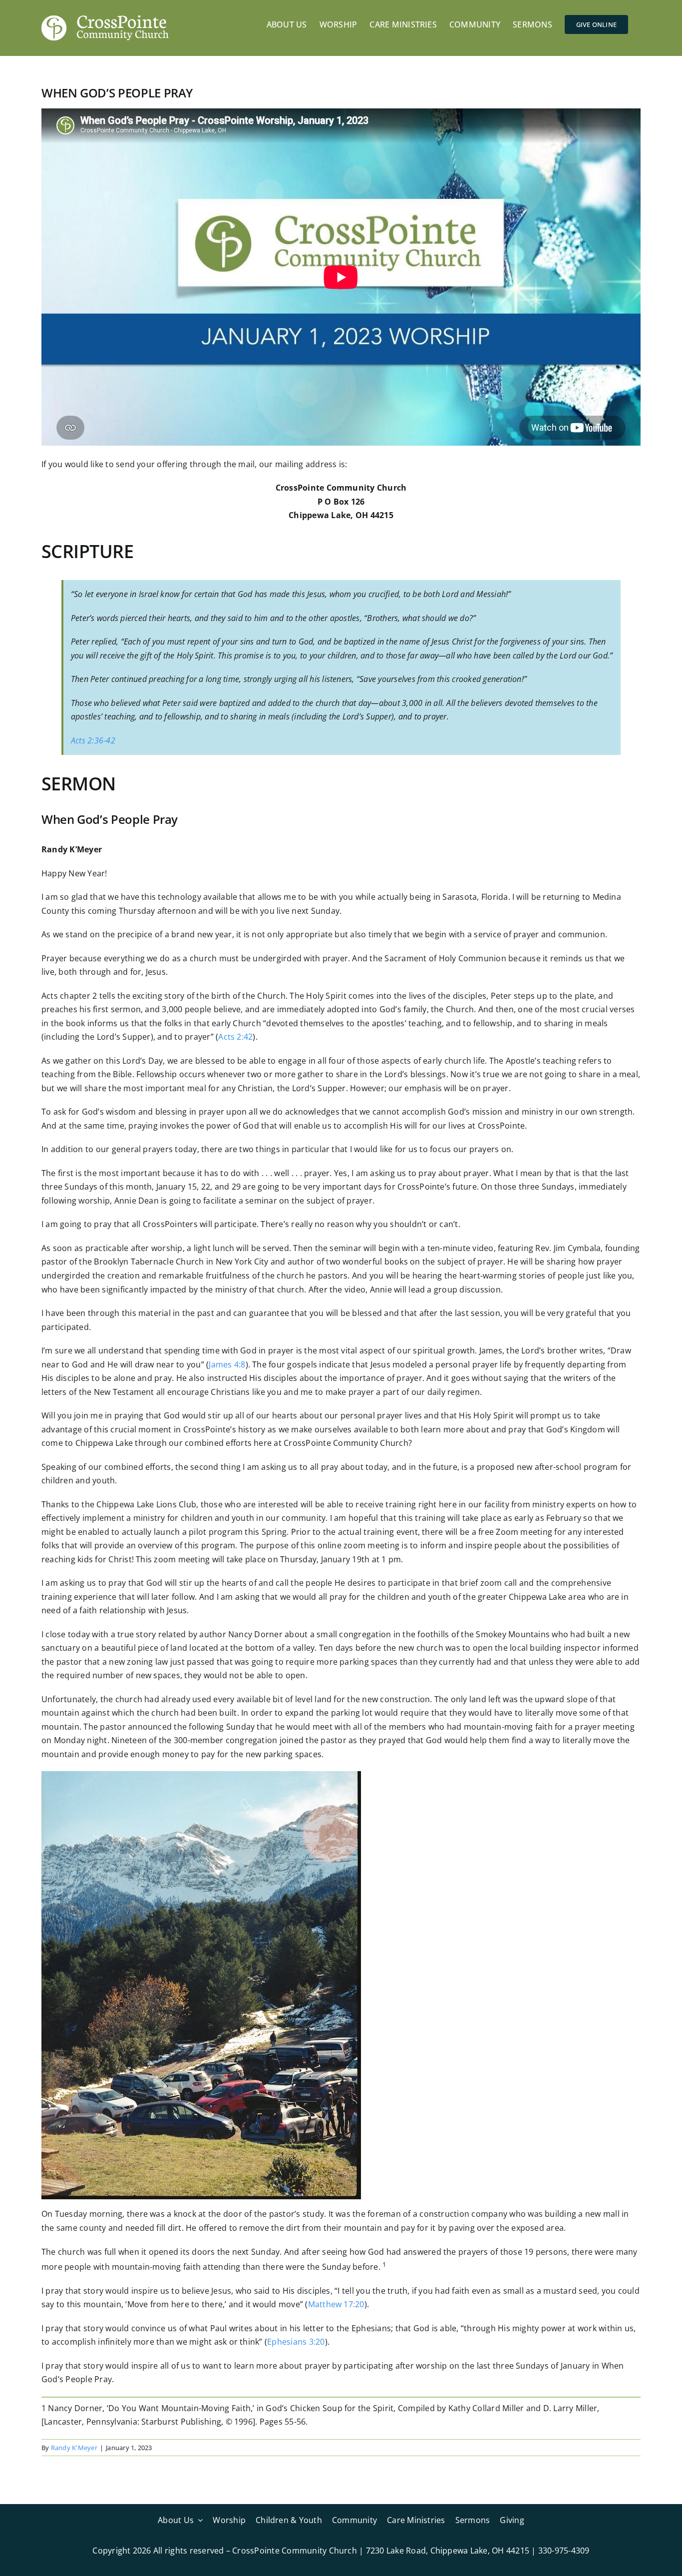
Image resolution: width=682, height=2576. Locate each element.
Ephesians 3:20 (296, 2342)
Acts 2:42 (235, 1037)
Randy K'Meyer (74, 2448)
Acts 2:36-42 (93, 740)
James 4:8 (227, 1364)
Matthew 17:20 (336, 2304)
